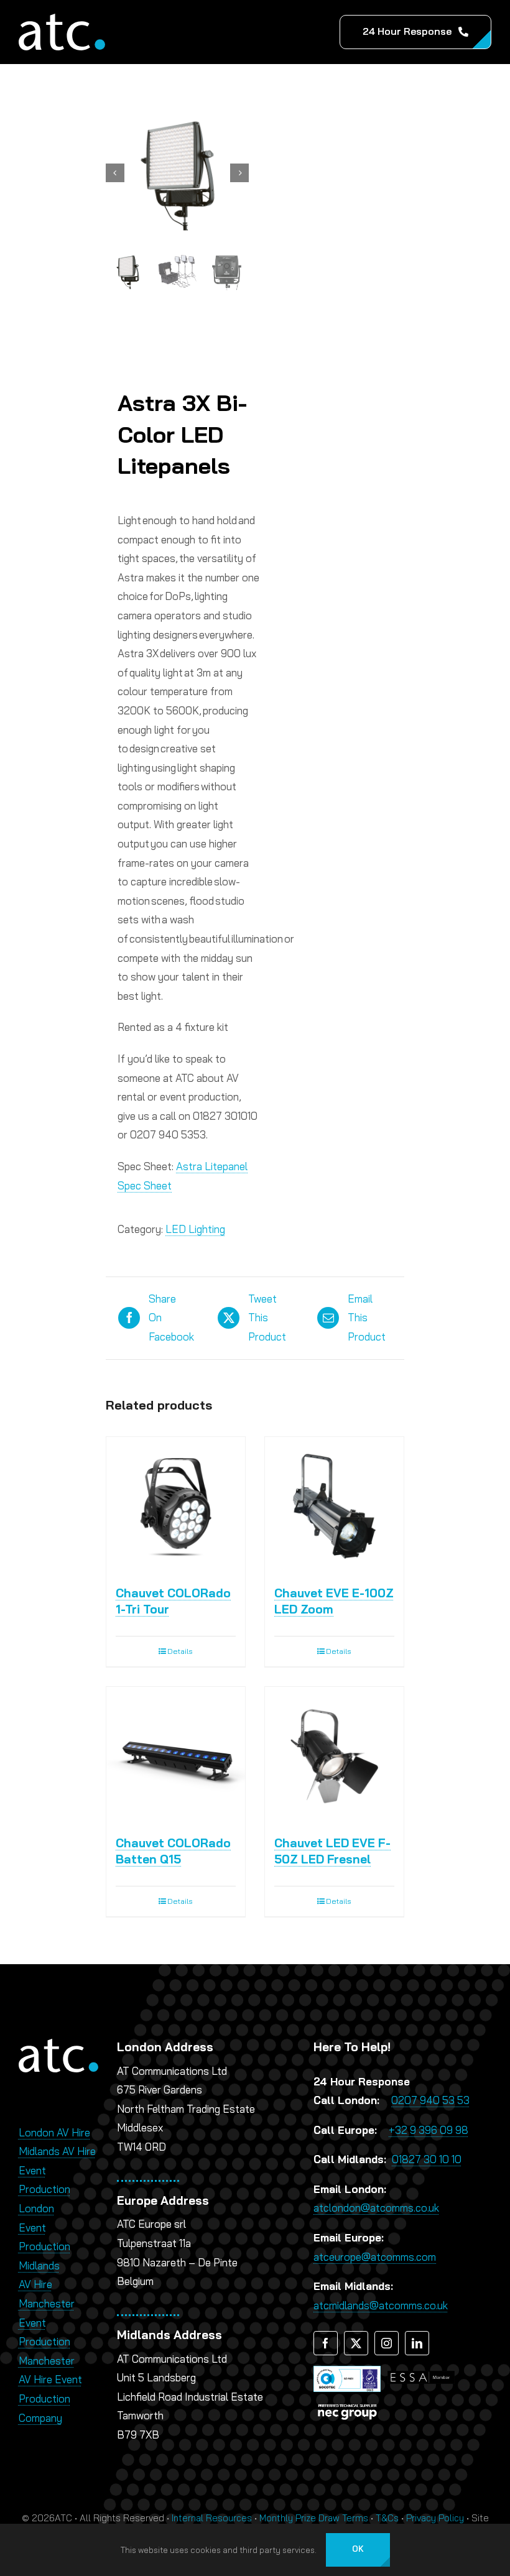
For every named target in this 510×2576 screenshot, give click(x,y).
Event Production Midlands (44, 2246)
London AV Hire (54, 2132)
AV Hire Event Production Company (50, 2398)
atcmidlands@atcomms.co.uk (381, 2305)
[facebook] (326, 2343)
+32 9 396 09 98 (429, 2130)
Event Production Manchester (47, 2342)
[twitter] (356, 2343)
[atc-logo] (62, 19)
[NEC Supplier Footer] (347, 2404)
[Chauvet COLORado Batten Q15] (176, 1756)
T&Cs (387, 2518)
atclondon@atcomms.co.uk (376, 2208)
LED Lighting (195, 1229)
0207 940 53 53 (430, 2100)
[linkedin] (417, 2343)
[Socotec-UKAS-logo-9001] (347, 2371)
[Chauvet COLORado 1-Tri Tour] (176, 1506)
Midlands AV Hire (57, 2151)
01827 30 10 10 (427, 2159)
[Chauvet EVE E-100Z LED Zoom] (334, 1506)
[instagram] (387, 2343)
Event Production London (44, 2189)
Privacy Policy (435, 2518)
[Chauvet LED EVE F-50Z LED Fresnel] (334, 1756)
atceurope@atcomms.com (375, 2257)
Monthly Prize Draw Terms (314, 2518)
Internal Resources (212, 2518)
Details (180, 1651)
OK (358, 2549)
